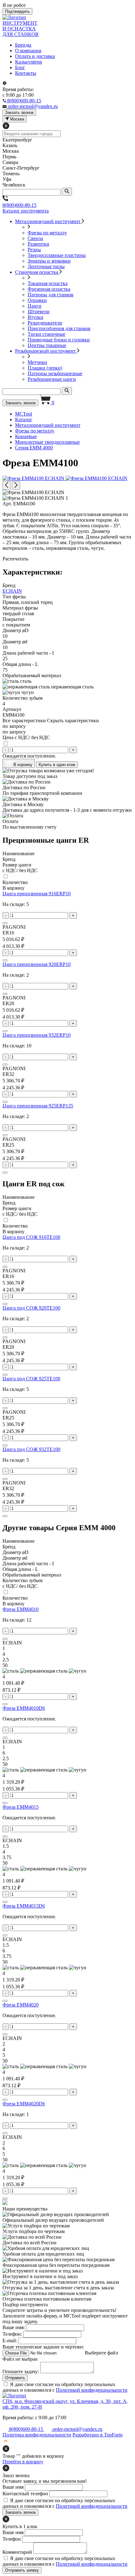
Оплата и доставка (35, 56)
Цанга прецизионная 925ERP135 (38, 1106)
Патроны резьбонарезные (55, 373)
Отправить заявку (22, 2570)
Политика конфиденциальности (37, 2435)
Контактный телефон (25, 2494)
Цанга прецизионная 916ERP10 (37, 894)
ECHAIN (12, 591)
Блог (20, 67)
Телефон (12, 2539)
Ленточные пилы (46, 266)
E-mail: (10, 2341)
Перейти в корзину (23, 2462)
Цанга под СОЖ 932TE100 (31, 1449)
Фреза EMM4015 (21, 1807)
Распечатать (15, 559)
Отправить (15, 2378)
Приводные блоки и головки (59, 340)
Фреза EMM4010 (21, 1609)
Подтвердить (17, 11)
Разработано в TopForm (97, 2435)
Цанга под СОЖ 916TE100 (31, 1237)
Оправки (37, 300)
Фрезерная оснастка (49, 289)
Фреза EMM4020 (21, 2005)
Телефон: (12, 2334)
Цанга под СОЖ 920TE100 (31, 1308)
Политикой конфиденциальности (92, 2390)
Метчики (37, 362)
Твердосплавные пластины (57, 255)
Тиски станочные (46, 334)
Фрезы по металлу (47, 233)
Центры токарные (47, 345)
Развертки (38, 244)
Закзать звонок (19, 112)
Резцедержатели (45, 323)
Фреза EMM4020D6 (24, 2104)
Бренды (23, 45)
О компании (28, 51)
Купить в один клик (57, 765)
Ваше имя (13, 2487)
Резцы (34, 250)
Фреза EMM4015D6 (24, 1906)
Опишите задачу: (21, 2372)
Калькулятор (29, 62)
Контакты (26, 73)
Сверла (35, 238)
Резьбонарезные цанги (52, 379)
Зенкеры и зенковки (49, 261)
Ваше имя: (14, 2327)
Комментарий (17, 2552)
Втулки (35, 317)
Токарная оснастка (48, 283)
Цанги (35, 306)
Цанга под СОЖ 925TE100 (31, 1379)
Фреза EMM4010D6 (24, 1708)
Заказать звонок (20, 403)
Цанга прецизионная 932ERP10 (37, 1035)
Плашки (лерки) (45, 368)
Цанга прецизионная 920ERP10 (37, 964)
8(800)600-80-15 (19, 205)
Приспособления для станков (59, 328)
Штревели (39, 312)
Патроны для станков (51, 295)
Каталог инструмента (26, 211)
